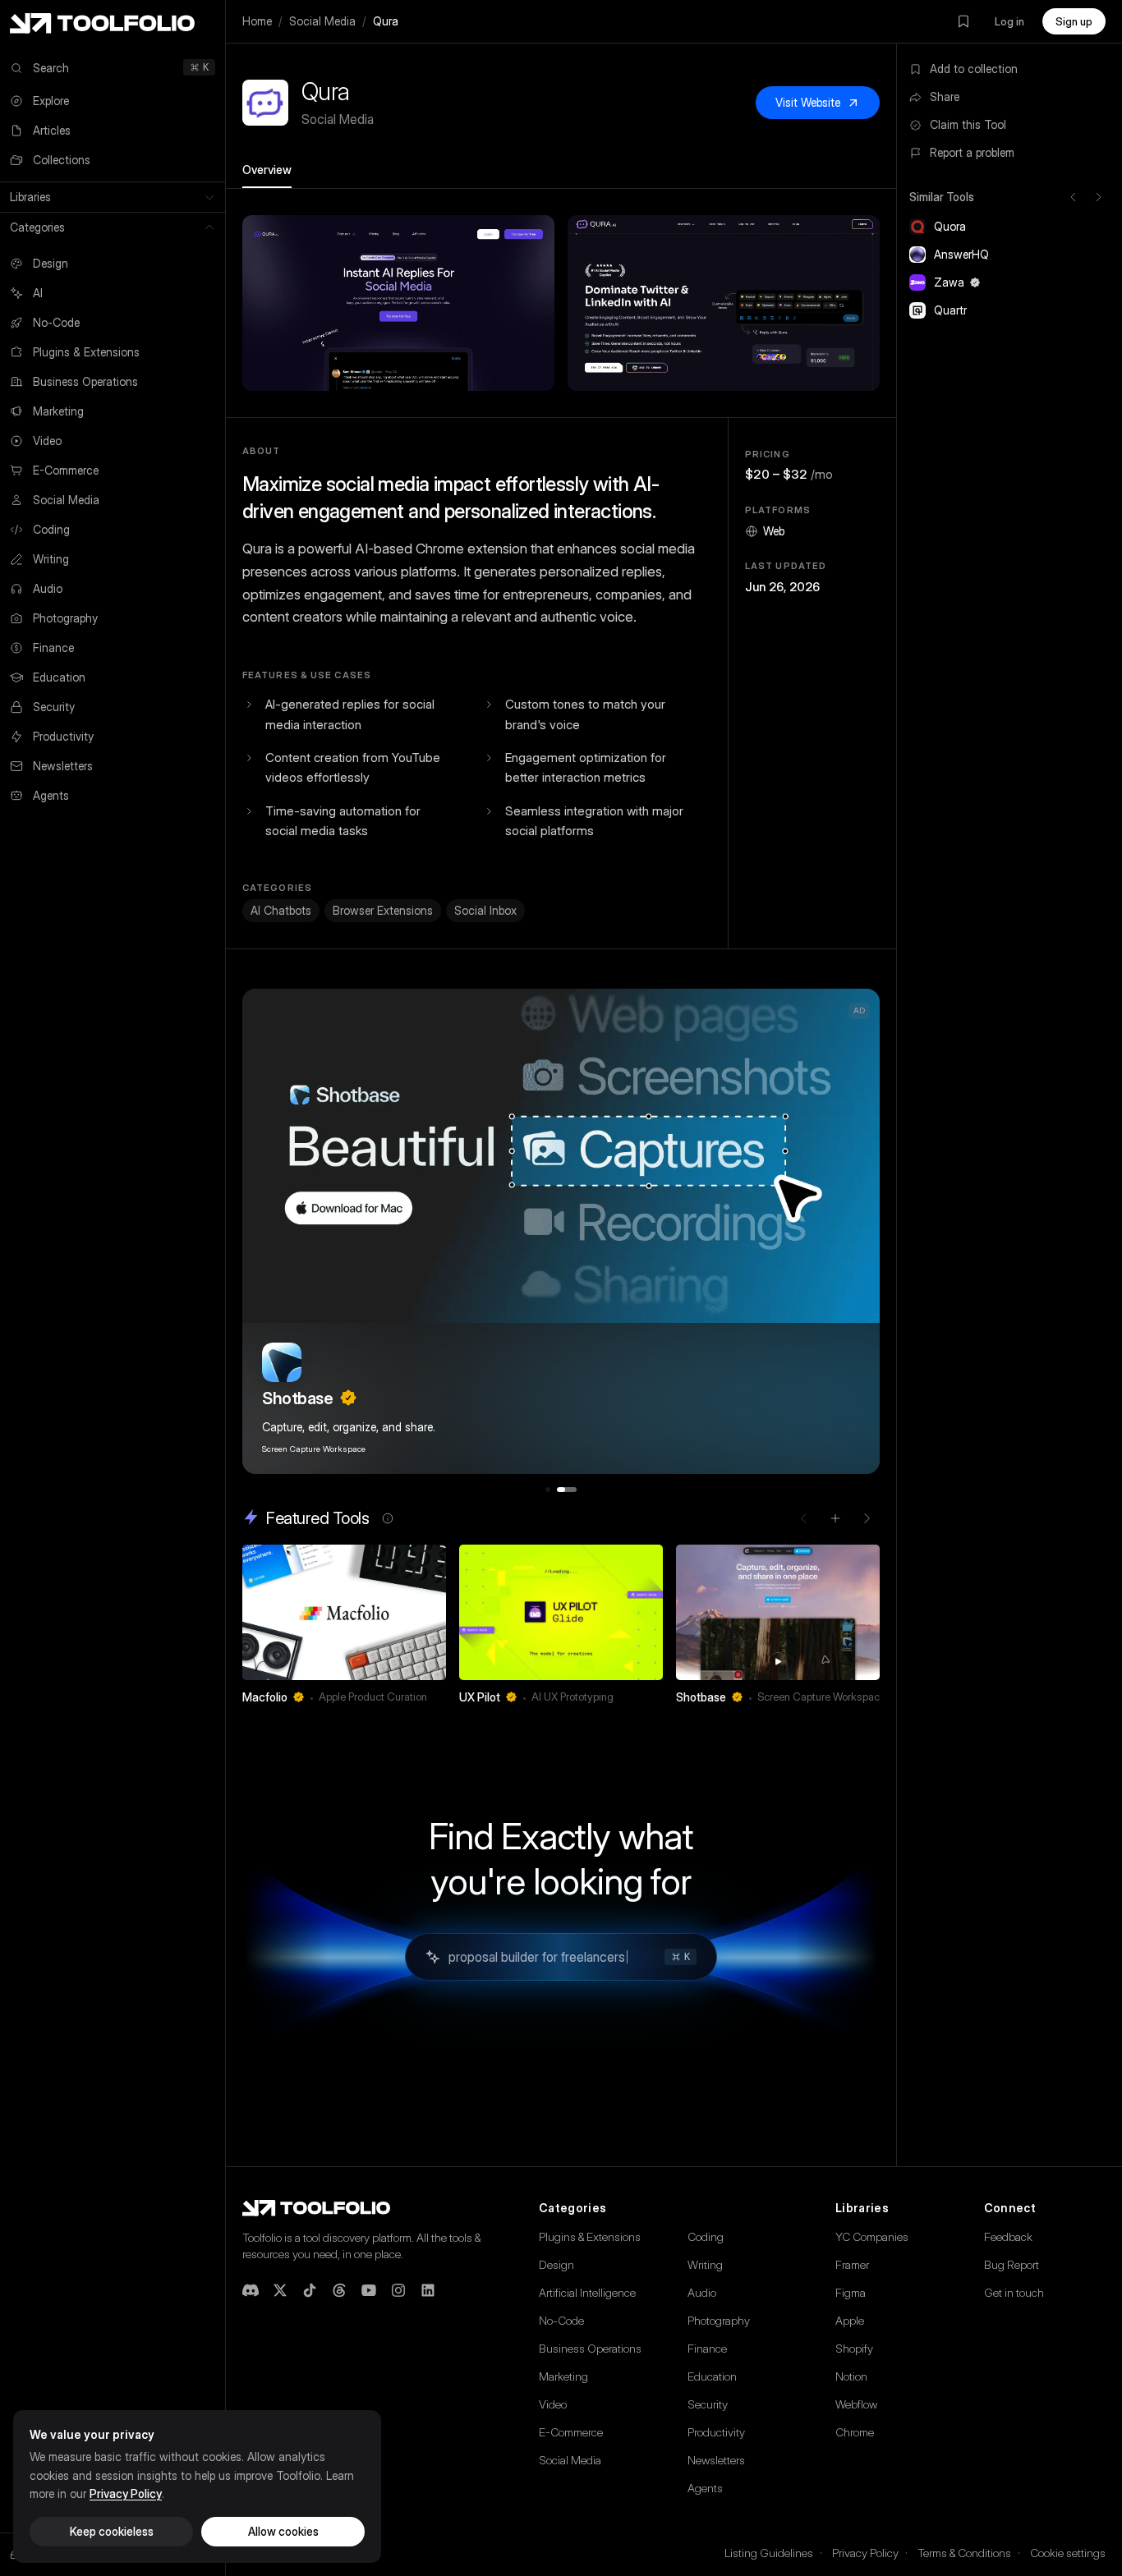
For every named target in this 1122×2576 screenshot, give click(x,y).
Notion (851, 2376)
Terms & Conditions (964, 2553)
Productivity (716, 2432)
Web (774, 531)
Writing (705, 2264)
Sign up (1074, 21)
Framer (852, 2264)
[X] (280, 2290)
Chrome (855, 2432)
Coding (706, 2236)
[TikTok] (310, 2290)
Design (556, 2264)
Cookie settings (1068, 2553)
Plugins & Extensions (590, 2236)
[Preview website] (430, 1561)
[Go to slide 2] (567, 1490)
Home (257, 21)
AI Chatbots (281, 910)
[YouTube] (369, 2290)
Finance (707, 2348)
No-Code (561, 2320)
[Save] (412, 1697)
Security (708, 2404)
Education (712, 2376)
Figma (851, 2292)
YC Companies (872, 2236)
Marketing (563, 2376)
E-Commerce (571, 2432)
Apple (850, 2320)
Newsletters (716, 2460)
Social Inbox (485, 910)
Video (553, 2404)
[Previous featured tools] (804, 1518)
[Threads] (339, 2290)
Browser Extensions (383, 910)
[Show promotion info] (388, 1518)
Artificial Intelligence (587, 2292)
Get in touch (1014, 2292)
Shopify (854, 2348)
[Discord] (251, 2290)
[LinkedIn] (428, 2290)
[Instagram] (398, 2290)
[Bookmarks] (963, 21)
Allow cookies (283, 2531)
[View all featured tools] (835, 1518)
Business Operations (590, 2348)
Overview (267, 170)
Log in (1009, 21)
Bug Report (1012, 2264)
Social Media (322, 21)
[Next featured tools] (867, 1518)
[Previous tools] (1074, 197)
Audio (702, 2292)
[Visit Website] (435, 1697)
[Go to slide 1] (548, 1490)
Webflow (856, 2404)
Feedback (1008, 2236)
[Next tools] (1098, 197)
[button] (398, 303)
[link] (344, 1629)
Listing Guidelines (769, 2553)
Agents (705, 2488)
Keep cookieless (112, 2531)
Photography (719, 2320)
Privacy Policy (865, 2553)
